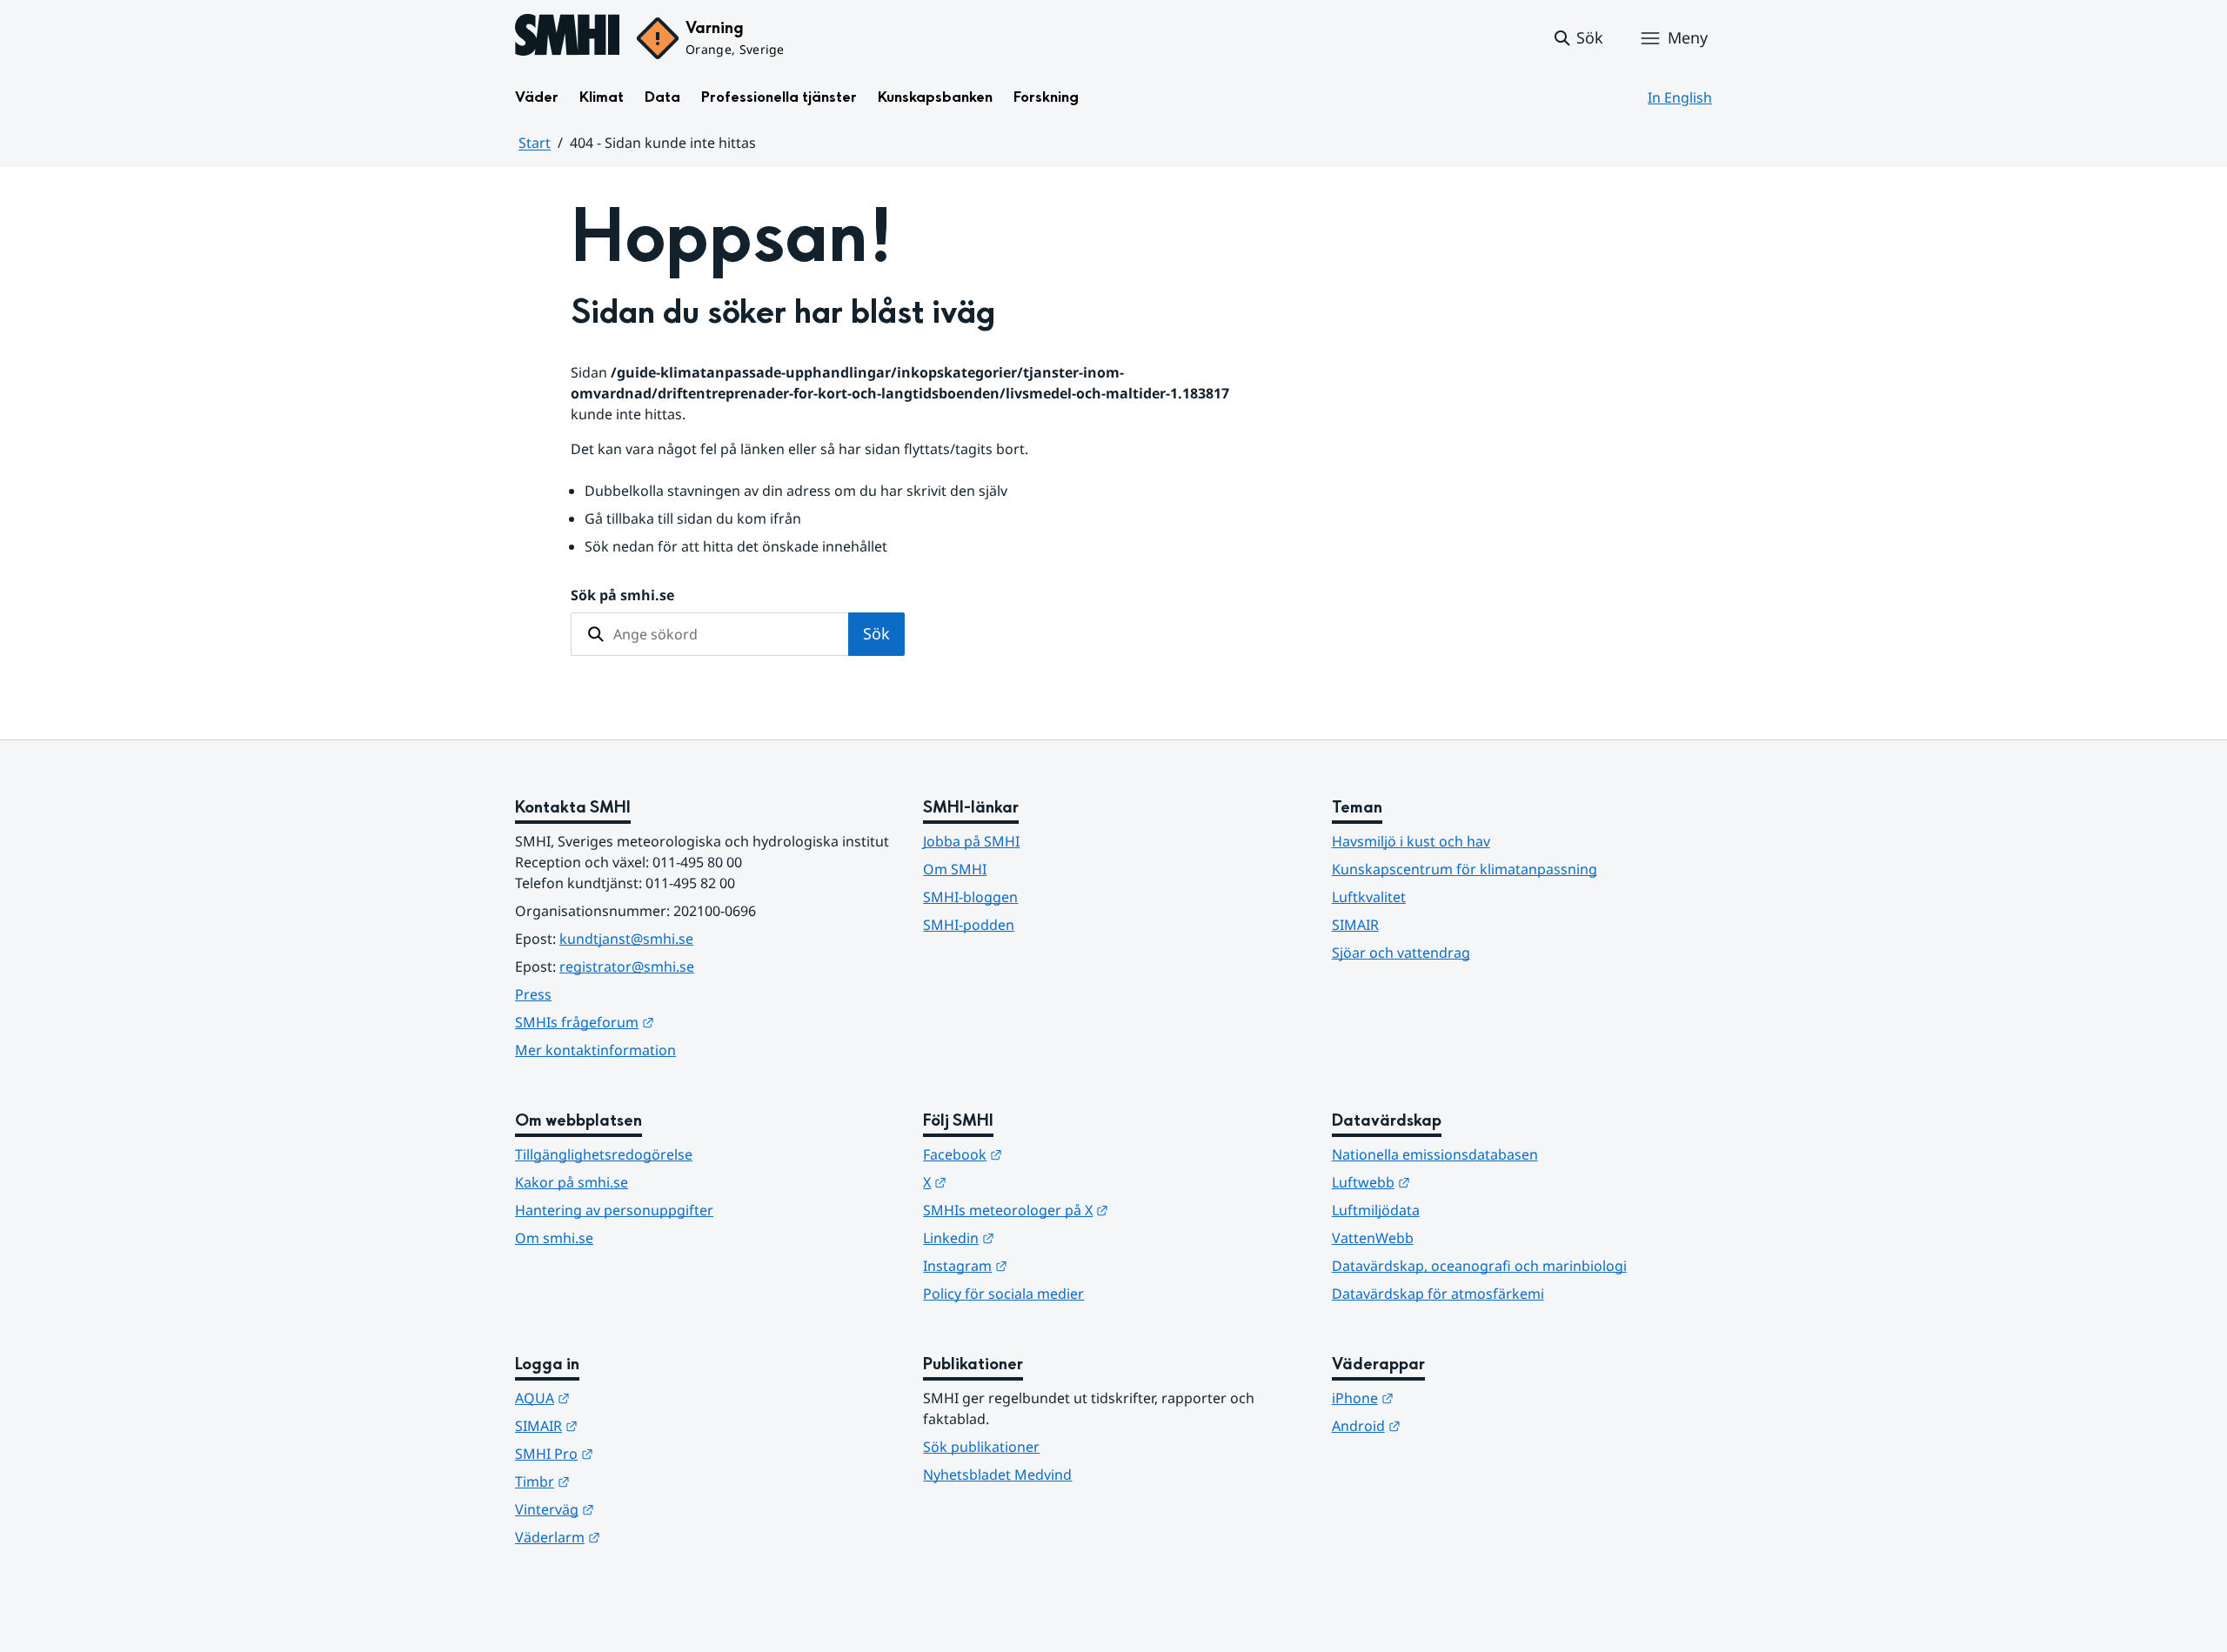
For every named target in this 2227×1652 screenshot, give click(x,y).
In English (1680, 97)
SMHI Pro (639, 1453)
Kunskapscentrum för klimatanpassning (1465, 869)
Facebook (1048, 1154)
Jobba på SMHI (971, 841)
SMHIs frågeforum (670, 1022)
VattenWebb (1373, 1238)
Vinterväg (640, 1509)
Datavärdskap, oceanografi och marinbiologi (1479, 1266)
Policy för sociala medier (1003, 1294)
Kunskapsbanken (935, 97)
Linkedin (1044, 1237)
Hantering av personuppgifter (614, 1210)
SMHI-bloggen (970, 897)
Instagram (1050, 1265)
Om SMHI (955, 869)
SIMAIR (1355, 925)
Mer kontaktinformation (595, 1050)
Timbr (628, 1481)
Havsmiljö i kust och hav (1411, 841)
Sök (876, 633)
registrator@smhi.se (627, 966)
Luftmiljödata (1376, 1210)
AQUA (628, 1398)
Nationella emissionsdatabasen (1435, 1154)
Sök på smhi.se (622, 595)
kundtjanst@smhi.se (626, 939)
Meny (1688, 37)
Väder (537, 97)
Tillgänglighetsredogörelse (604, 1154)
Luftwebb (1456, 1182)
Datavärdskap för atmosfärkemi (1438, 1294)
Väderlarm (643, 1537)
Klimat (602, 97)
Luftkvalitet (1369, 897)
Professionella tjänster (779, 97)
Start (535, 143)
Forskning (1046, 97)
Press (533, 994)
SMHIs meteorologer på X (1101, 1210)
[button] (1578, 38)
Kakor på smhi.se (572, 1182)
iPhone (1448, 1398)
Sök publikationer (981, 1447)
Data (662, 97)
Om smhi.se (554, 1238)
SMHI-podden (969, 925)
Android (1451, 1425)
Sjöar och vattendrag (1401, 953)
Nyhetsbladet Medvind (997, 1475)
